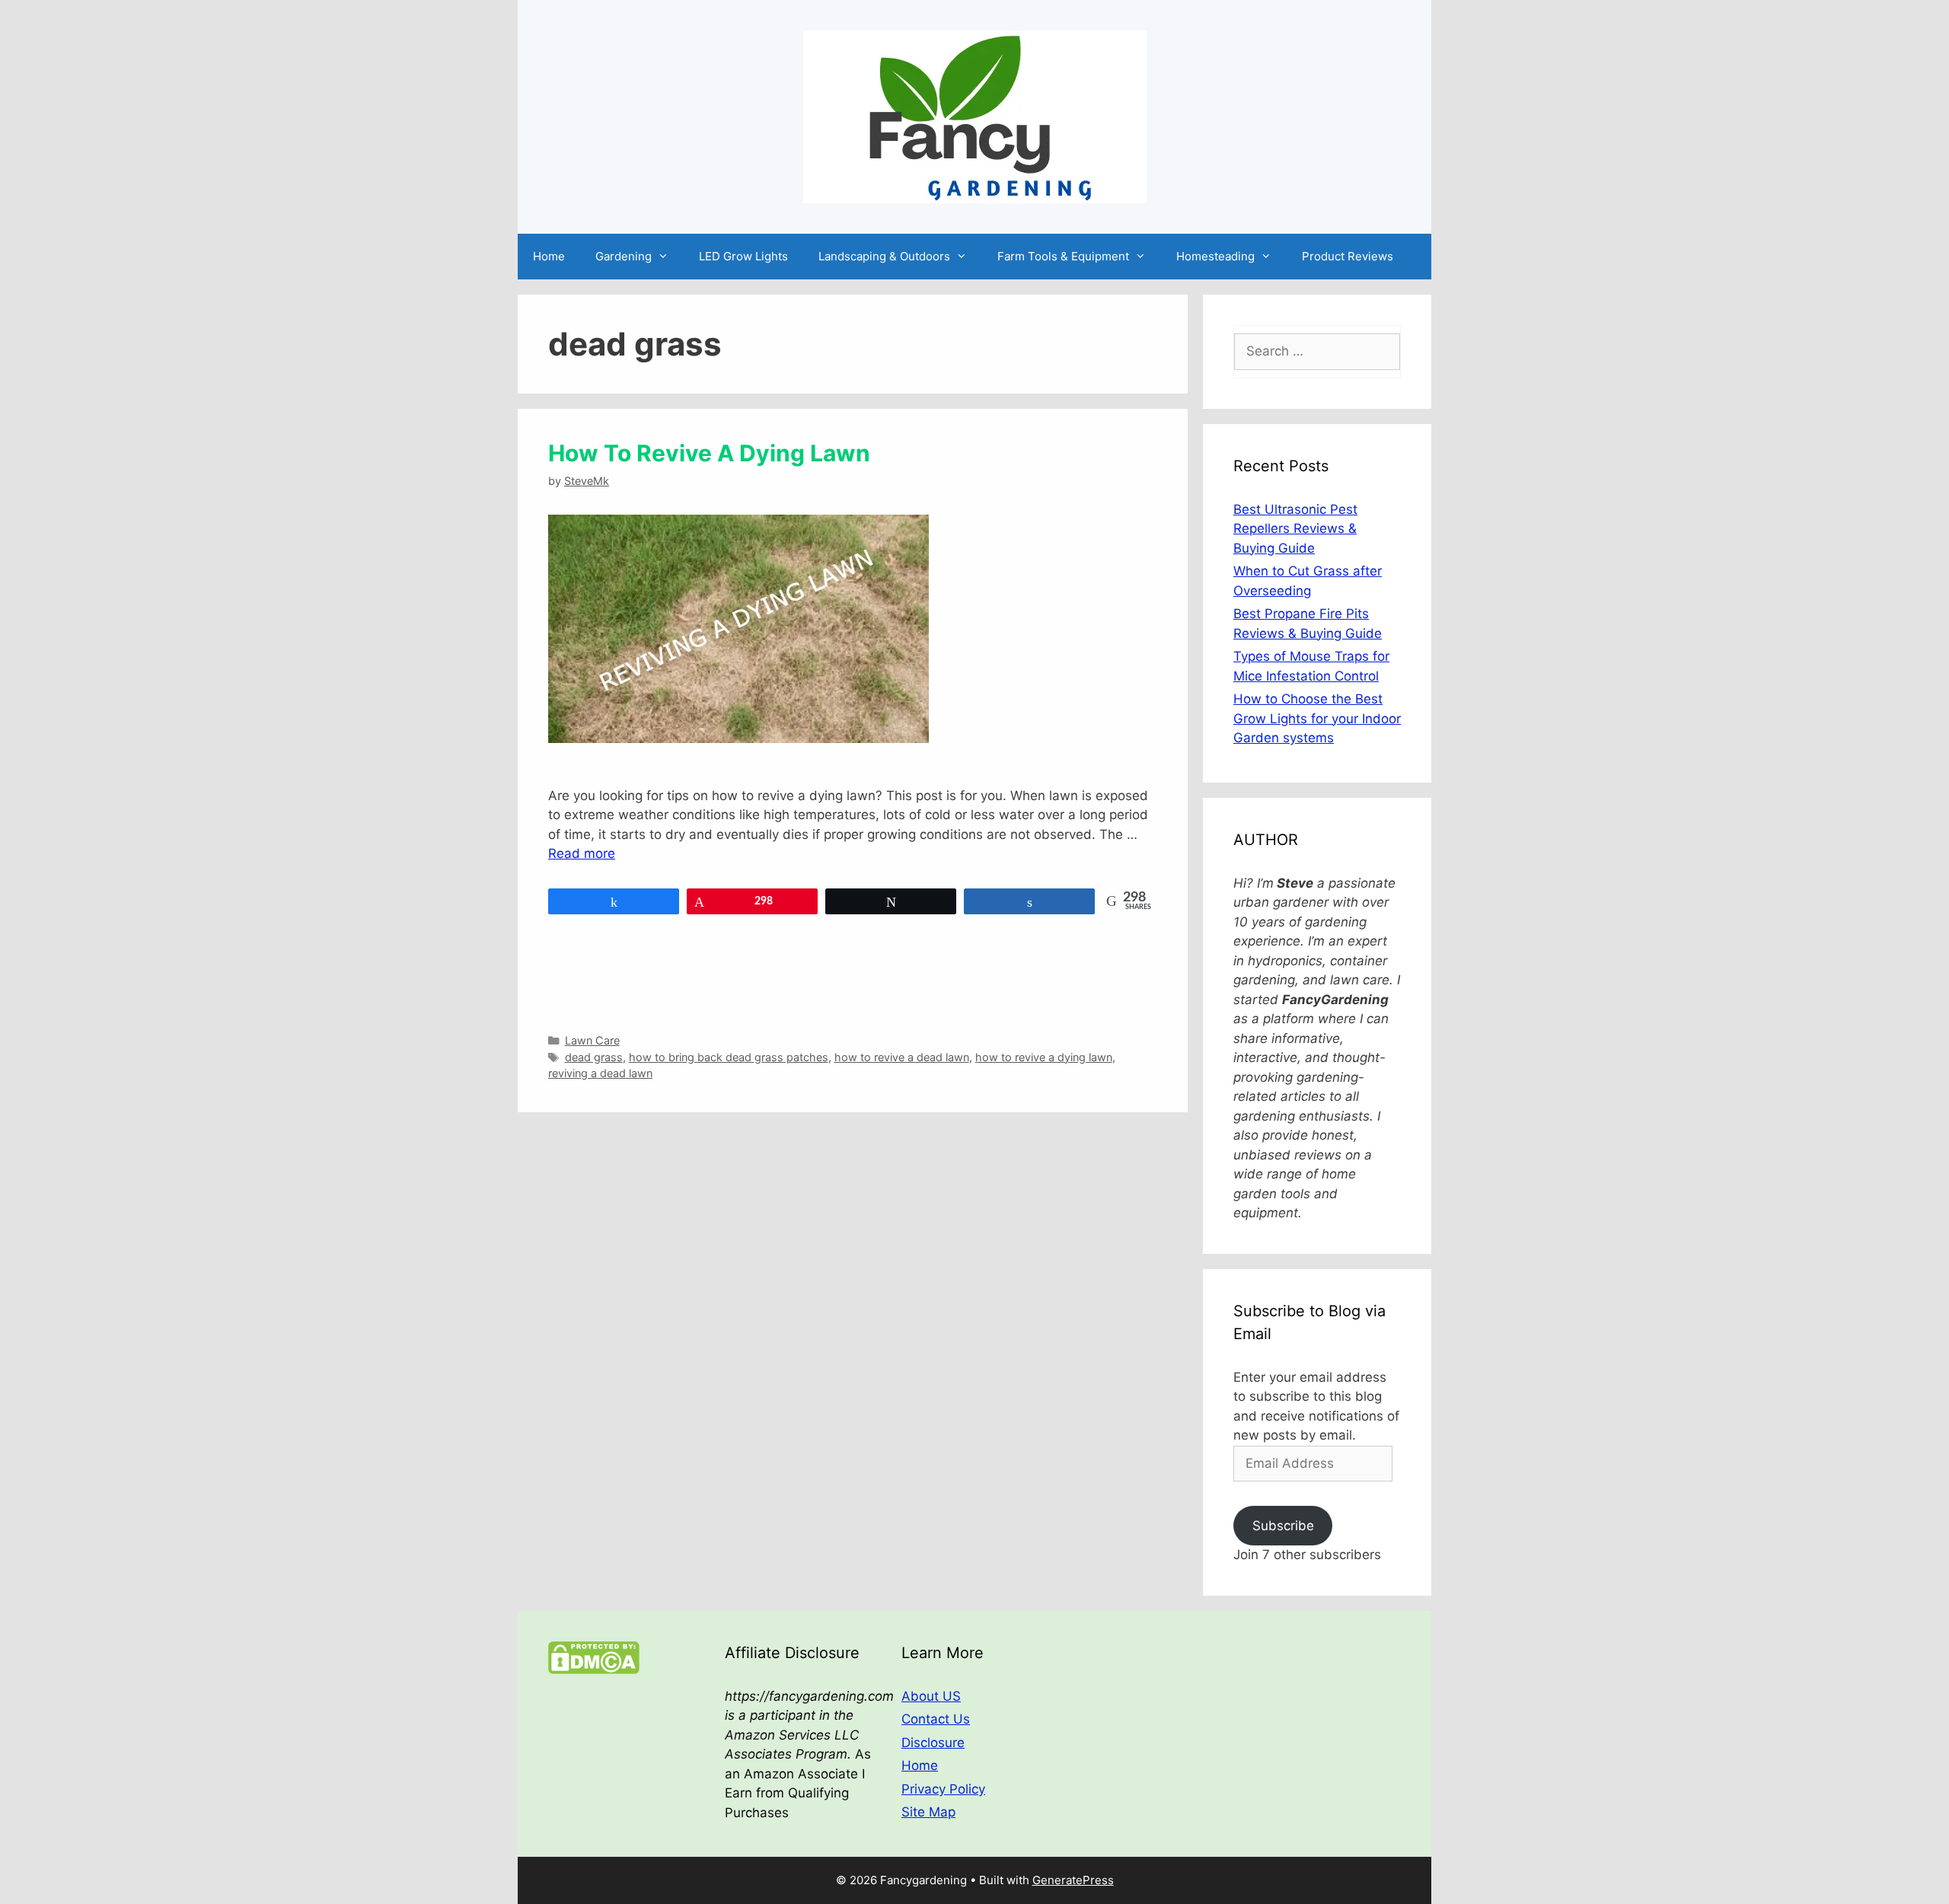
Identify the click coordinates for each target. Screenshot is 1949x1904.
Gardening (624, 256)
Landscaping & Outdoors (884, 256)
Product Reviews (1348, 256)
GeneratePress (1073, 1880)
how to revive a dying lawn (1044, 1057)
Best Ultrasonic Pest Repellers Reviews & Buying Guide (1295, 529)
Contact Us (936, 1719)
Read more (582, 853)
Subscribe (1283, 1526)
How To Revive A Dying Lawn (709, 453)
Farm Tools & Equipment (1063, 256)
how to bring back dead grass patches (729, 1057)
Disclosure (933, 1743)
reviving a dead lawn (600, 1073)
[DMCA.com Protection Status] (594, 1670)
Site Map (928, 1812)
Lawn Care (592, 1040)
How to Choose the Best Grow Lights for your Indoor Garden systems (1317, 718)
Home (549, 256)
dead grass (594, 1057)
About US (931, 1696)
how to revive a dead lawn (902, 1057)
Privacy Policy (943, 1789)
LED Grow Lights (743, 256)
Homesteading (1215, 256)
